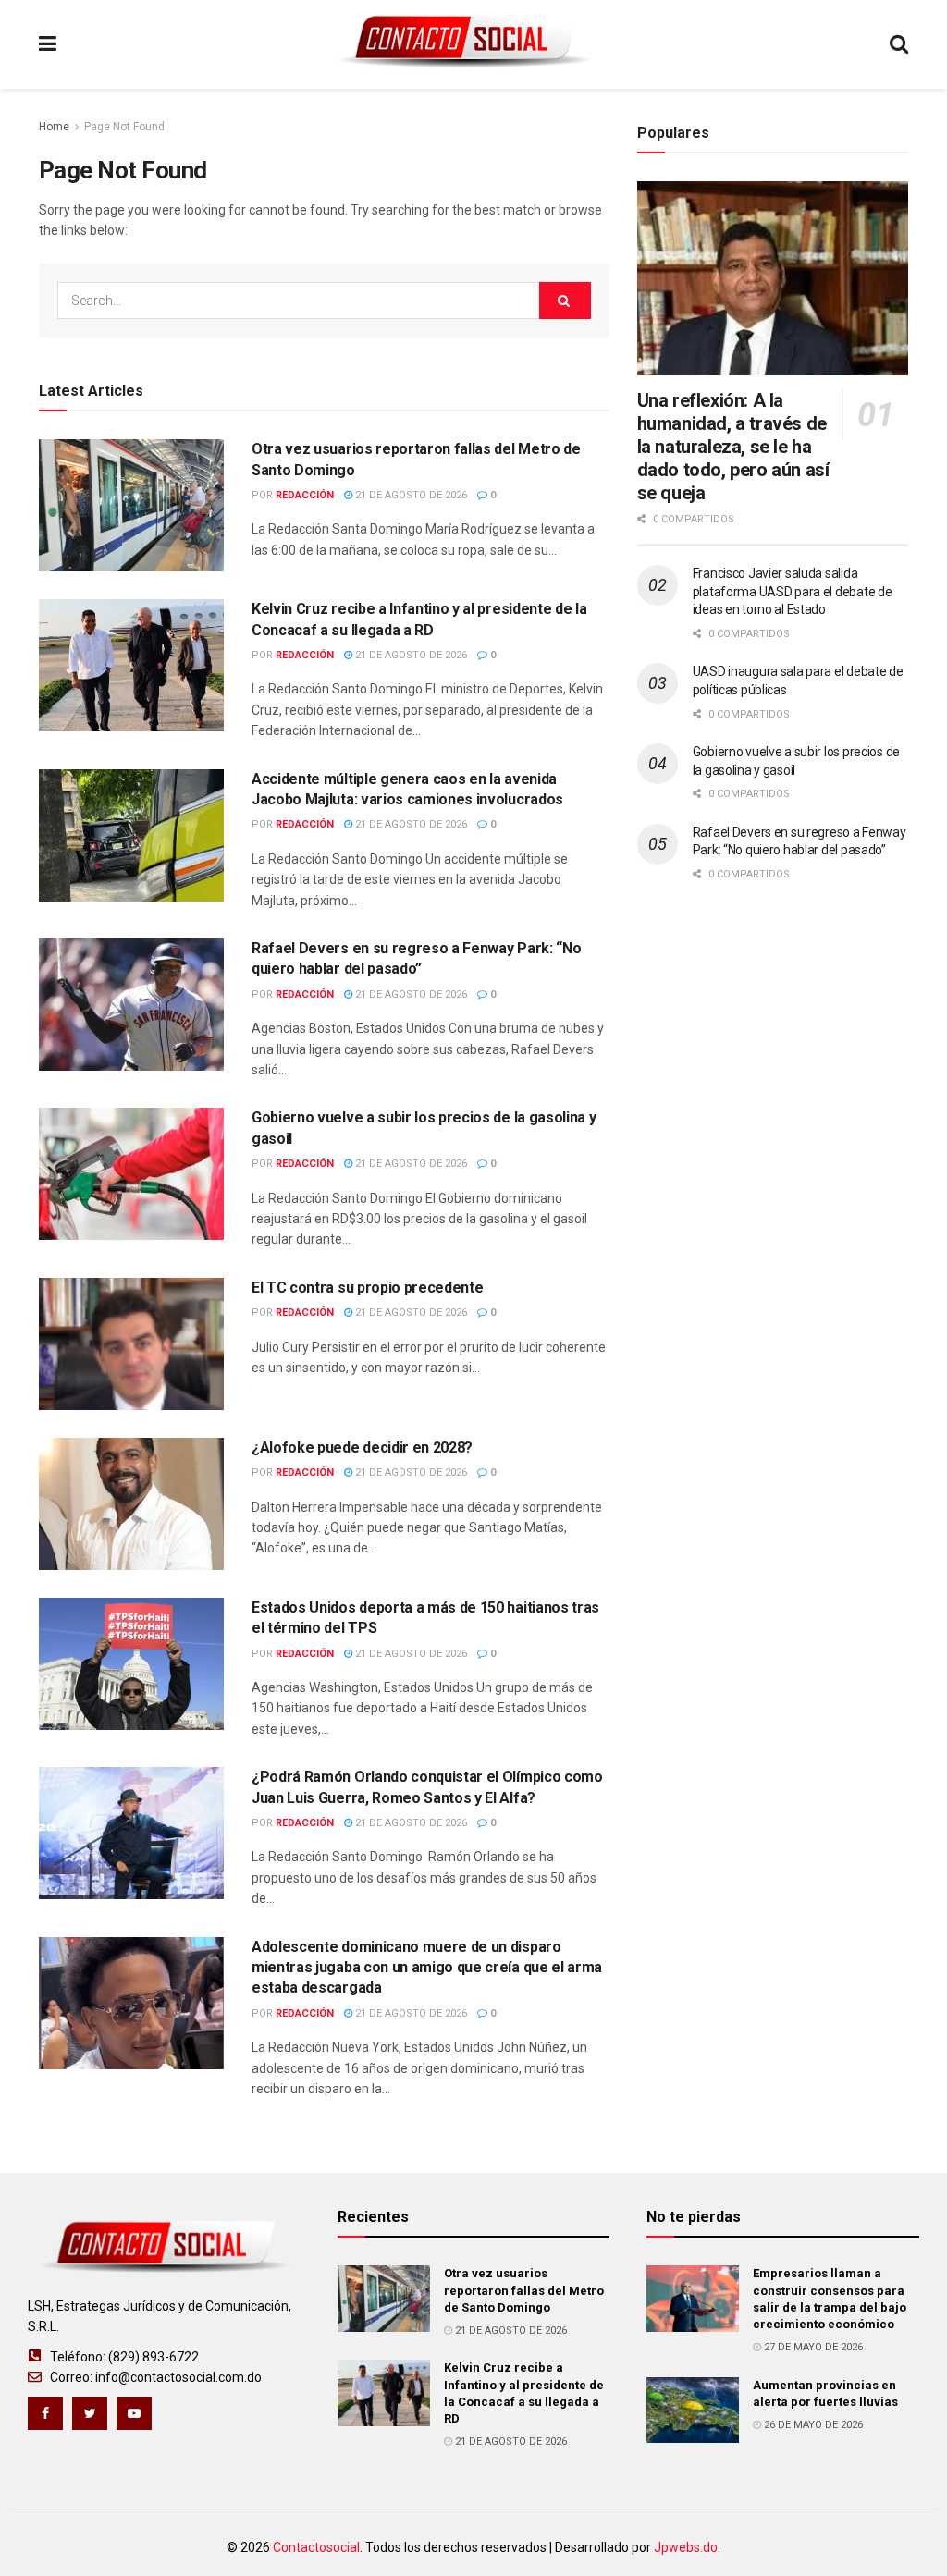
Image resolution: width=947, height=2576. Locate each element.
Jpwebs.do (686, 2547)
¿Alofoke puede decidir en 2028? (362, 1447)
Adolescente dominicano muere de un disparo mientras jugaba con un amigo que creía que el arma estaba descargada (427, 1968)
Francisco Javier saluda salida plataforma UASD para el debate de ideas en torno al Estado (793, 591)
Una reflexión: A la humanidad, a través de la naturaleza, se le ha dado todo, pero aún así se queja (733, 447)
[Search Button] (565, 301)
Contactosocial (316, 2547)
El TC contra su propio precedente (367, 1288)
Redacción (305, 495)
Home (54, 127)
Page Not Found (124, 127)
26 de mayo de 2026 (812, 2425)
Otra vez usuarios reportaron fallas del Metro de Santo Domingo (524, 2290)
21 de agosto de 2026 (410, 495)
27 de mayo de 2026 (812, 2347)
